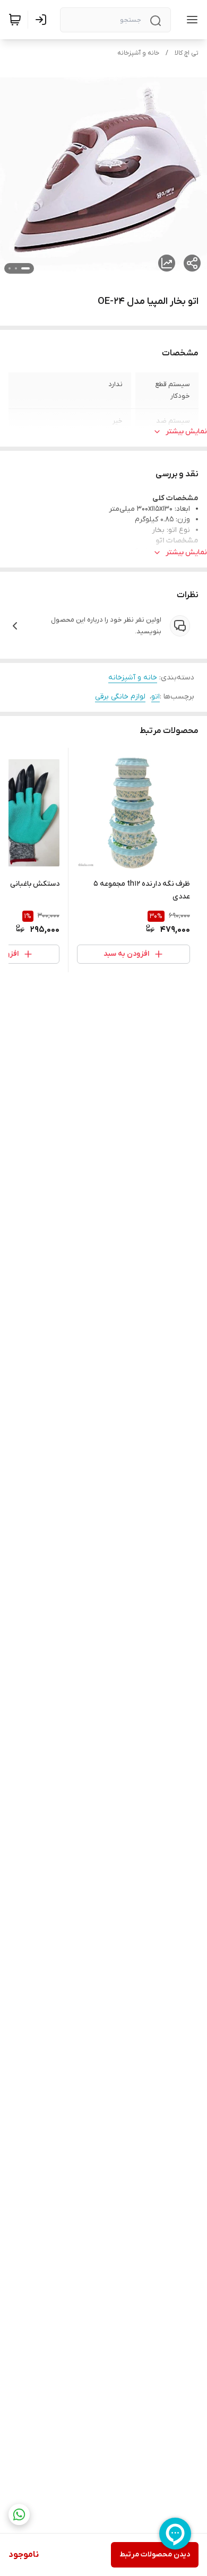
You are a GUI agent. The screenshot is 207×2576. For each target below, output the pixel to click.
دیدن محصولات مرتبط (155, 2555)
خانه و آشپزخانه (138, 53)
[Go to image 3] (10, 268)
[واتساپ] (19, 2514)
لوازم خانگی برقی (120, 697)
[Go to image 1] (25, 268)
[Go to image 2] (16, 268)
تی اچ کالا (187, 53)
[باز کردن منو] (190, 20)
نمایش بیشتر (186, 431)
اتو (156, 697)
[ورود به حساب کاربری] (43, 20)
